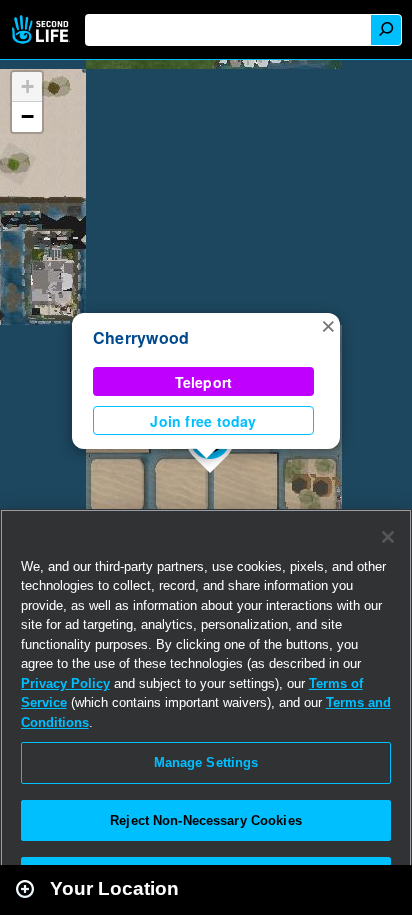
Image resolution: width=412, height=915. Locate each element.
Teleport (204, 382)
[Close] (388, 537)
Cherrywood (141, 337)
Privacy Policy (65, 683)
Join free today (203, 421)
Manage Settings (206, 762)
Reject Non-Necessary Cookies (206, 820)
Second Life (42, 29)
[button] (328, 325)
